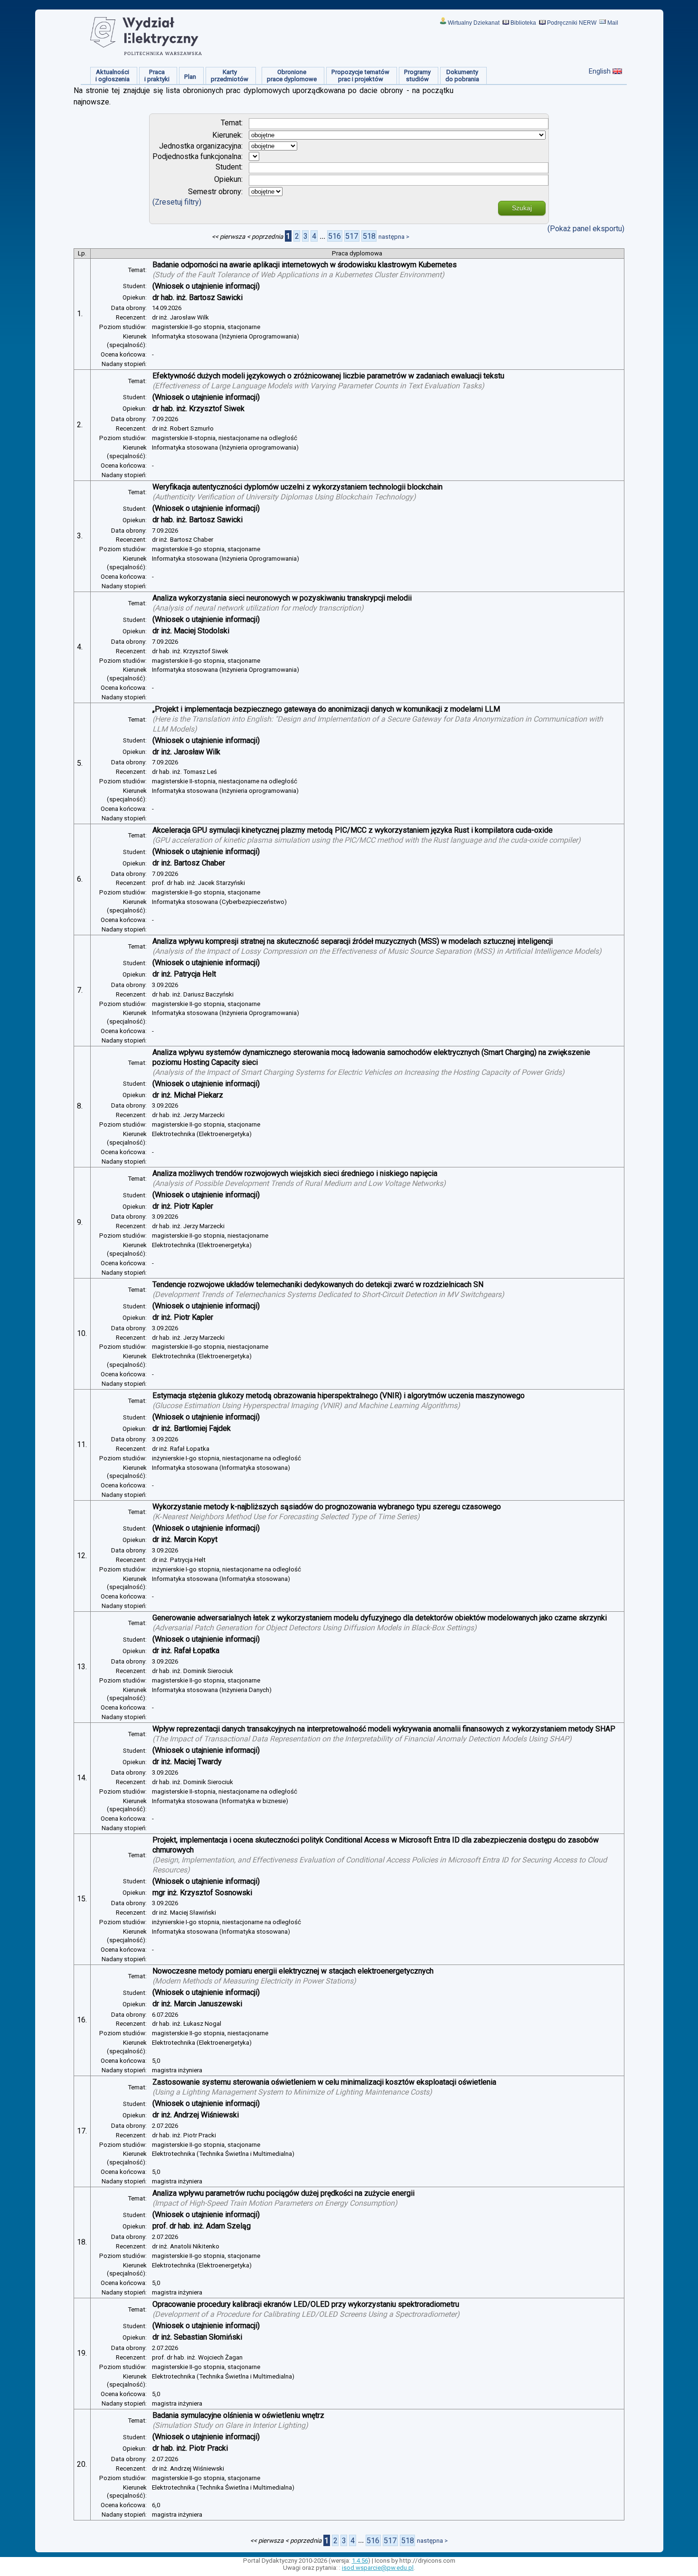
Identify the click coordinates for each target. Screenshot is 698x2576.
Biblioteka (523, 23)
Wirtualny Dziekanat (474, 23)
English (600, 71)
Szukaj (522, 208)
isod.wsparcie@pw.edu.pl (378, 2568)
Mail (613, 23)
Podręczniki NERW (572, 23)
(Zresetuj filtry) (177, 202)
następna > (394, 237)
